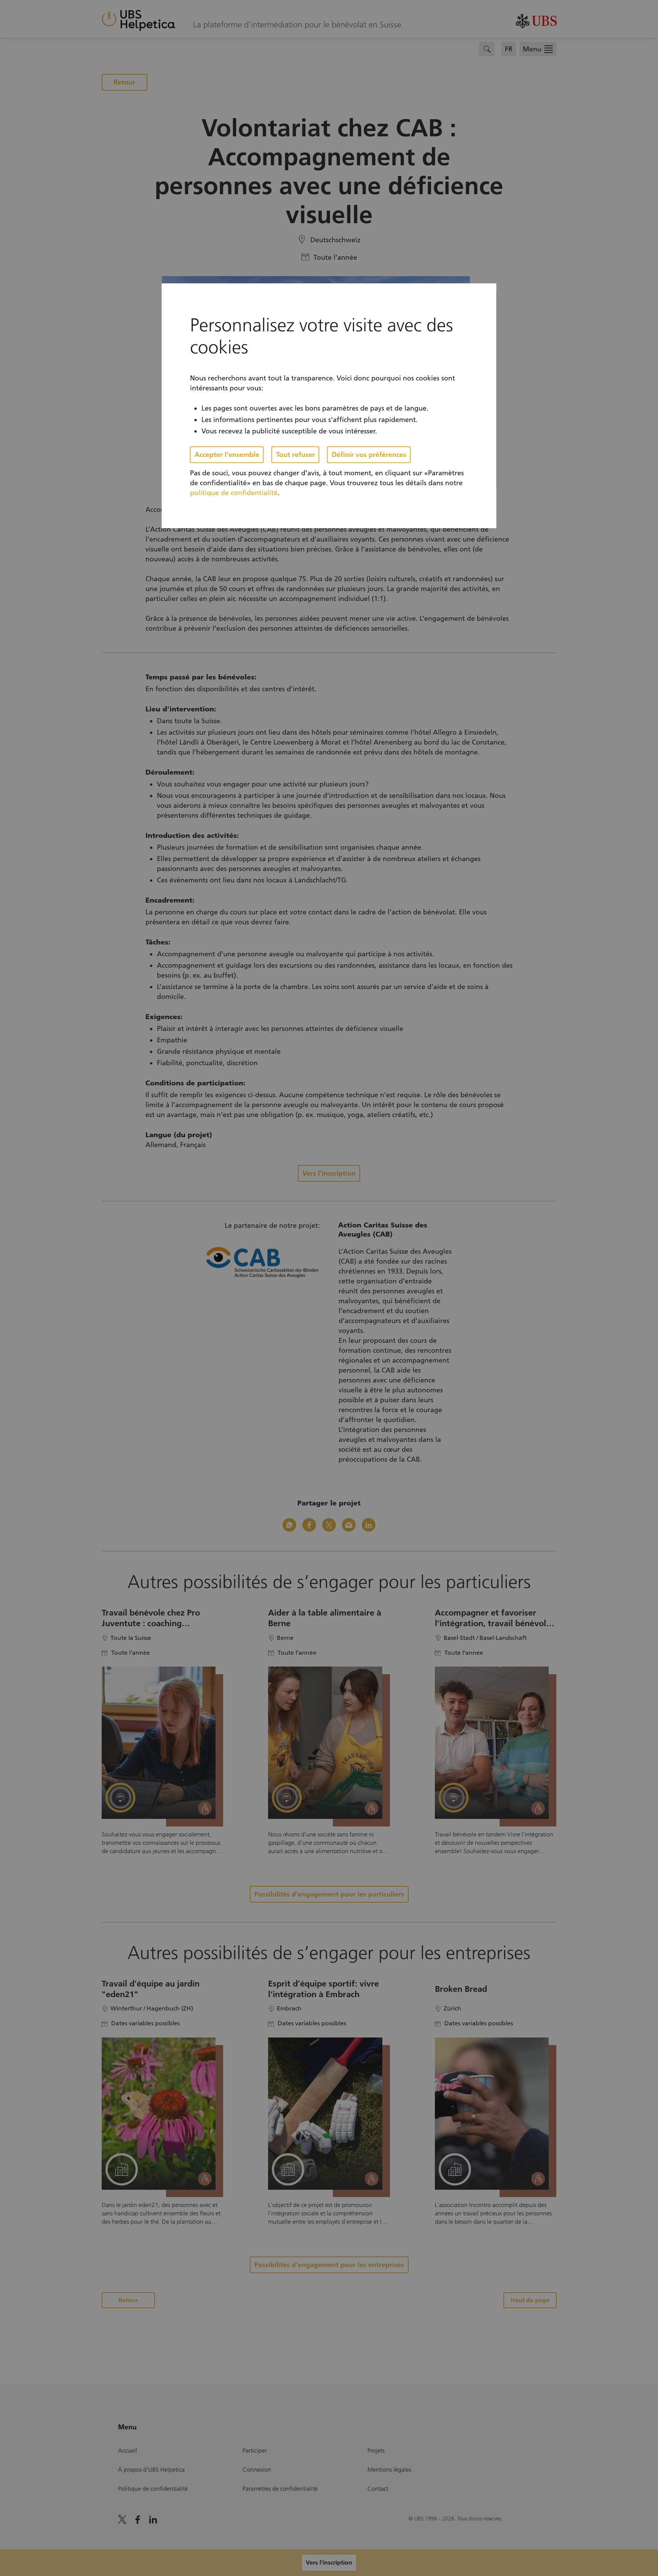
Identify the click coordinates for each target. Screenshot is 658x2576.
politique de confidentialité (234, 493)
